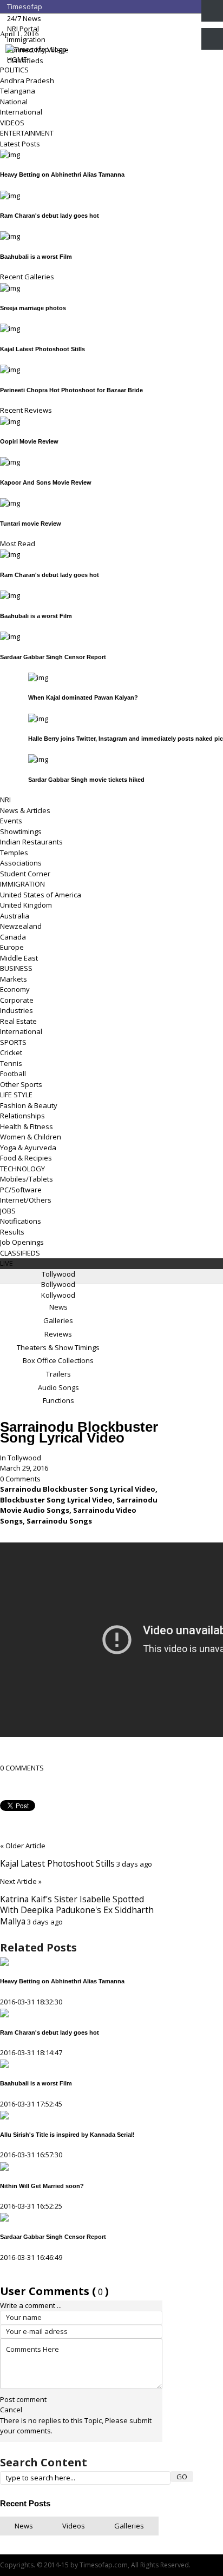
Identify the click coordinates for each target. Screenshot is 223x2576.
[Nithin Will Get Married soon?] (4, 2165)
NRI (5, 800)
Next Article (21, 1881)
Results (12, 1232)
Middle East (19, 958)
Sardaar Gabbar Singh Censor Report (53, 657)
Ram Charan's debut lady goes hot (50, 216)
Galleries (58, 1320)
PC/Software (21, 1190)
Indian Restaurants (31, 842)
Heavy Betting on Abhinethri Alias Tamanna (62, 175)
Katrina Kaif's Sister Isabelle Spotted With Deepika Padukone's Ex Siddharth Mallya (77, 1910)
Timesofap (24, 6)
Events (11, 821)
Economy (15, 989)
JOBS (8, 1211)
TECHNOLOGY (22, 1169)
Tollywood (58, 1274)
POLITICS (14, 70)
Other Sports (21, 1084)
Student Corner (25, 874)
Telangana (18, 91)
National (14, 102)
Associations (21, 863)
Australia (15, 916)
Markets (14, 979)
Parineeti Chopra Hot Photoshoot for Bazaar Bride (71, 390)
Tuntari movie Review (31, 524)
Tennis (11, 1063)
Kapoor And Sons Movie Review (46, 482)
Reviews (58, 1334)
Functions (58, 1400)
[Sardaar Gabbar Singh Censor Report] (4, 2217)
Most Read (18, 544)
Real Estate (18, 1021)
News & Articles (25, 810)
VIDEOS (12, 123)
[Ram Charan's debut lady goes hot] (4, 2012)
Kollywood (58, 1295)
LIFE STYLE (16, 1095)
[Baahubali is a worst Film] (4, 2063)
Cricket (11, 1052)
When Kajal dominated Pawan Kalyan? (83, 697)
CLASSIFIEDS (20, 1253)
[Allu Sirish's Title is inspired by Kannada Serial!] (4, 2114)
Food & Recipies (26, 1158)
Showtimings (21, 831)
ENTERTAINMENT (27, 133)
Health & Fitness (27, 1126)
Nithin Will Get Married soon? (42, 2186)
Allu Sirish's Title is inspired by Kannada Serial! (67, 2135)
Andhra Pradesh (27, 81)
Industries (17, 1010)
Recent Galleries (27, 277)
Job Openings (22, 1242)
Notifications (21, 1221)
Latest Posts (20, 144)
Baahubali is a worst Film (36, 257)
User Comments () (54, 2291)
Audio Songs (58, 1387)
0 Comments (20, 1479)
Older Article (23, 1846)
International (21, 112)
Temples (14, 853)
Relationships (22, 1116)
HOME (16, 59)
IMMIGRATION (22, 884)
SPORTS (13, 1042)
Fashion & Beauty (29, 1105)
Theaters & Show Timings (58, 1347)
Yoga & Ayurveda (28, 1148)
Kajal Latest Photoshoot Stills (42, 349)
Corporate (17, 1000)
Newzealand (21, 926)
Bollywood (58, 1284)
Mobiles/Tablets (27, 1179)
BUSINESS (16, 968)
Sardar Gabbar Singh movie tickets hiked (86, 780)
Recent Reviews (26, 410)
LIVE (6, 1263)
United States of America (41, 895)
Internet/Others (26, 1200)
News (58, 1307)
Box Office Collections (58, 1360)
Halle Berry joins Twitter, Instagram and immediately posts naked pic (126, 739)
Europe (12, 947)
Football (13, 1074)
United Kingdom (26, 905)
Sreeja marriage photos (33, 308)
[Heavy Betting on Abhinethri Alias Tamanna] (4, 1961)
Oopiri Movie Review (29, 441)
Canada (13, 937)
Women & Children (31, 1137)
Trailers (58, 1374)
